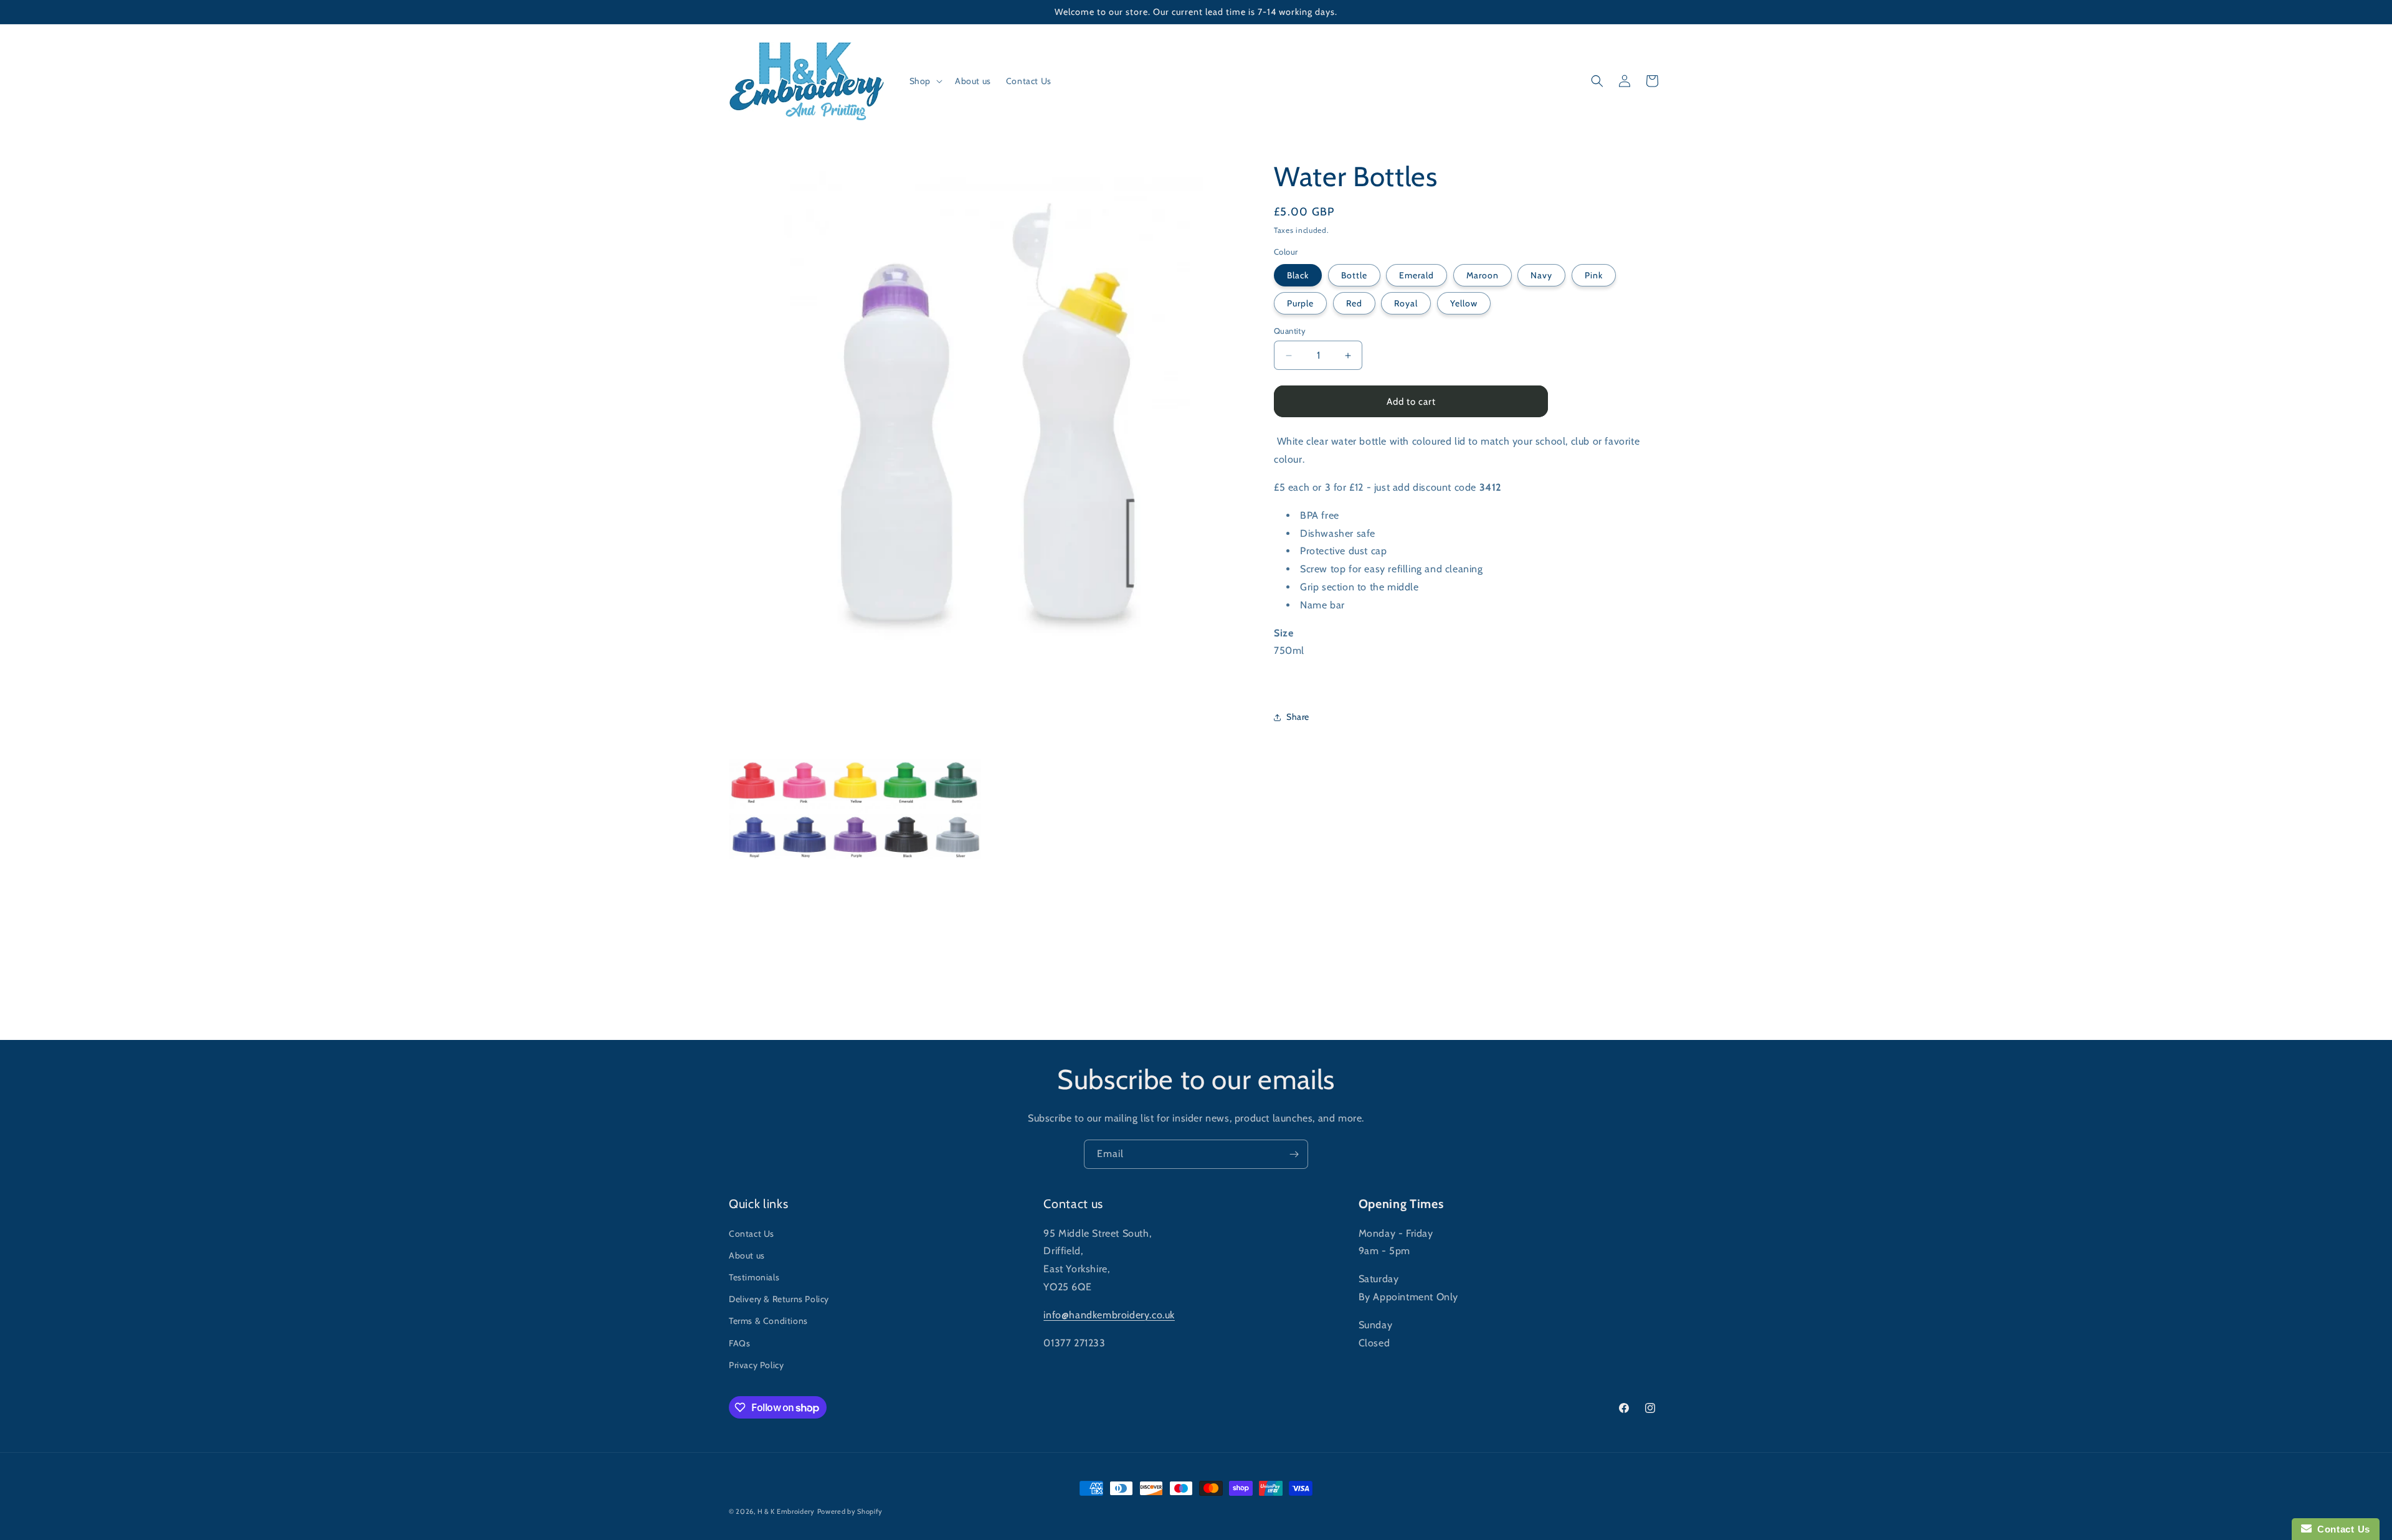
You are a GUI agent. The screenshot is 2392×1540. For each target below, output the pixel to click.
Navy (1541, 275)
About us (747, 1255)
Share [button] (1298, 717)
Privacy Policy (756, 1365)
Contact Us (752, 1234)
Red (1354, 303)
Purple (1300, 303)
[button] (925, 81)
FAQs (739, 1343)
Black (1298, 275)
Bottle (1354, 275)
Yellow (1464, 303)
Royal (1406, 303)
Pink (1594, 275)
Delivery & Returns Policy (779, 1299)
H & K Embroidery (786, 1511)
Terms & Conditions (768, 1321)
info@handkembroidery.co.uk (1109, 1315)
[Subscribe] (1294, 1154)
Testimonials (754, 1277)
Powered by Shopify (850, 1511)
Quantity (1290, 331)
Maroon (1483, 275)
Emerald (1417, 275)
